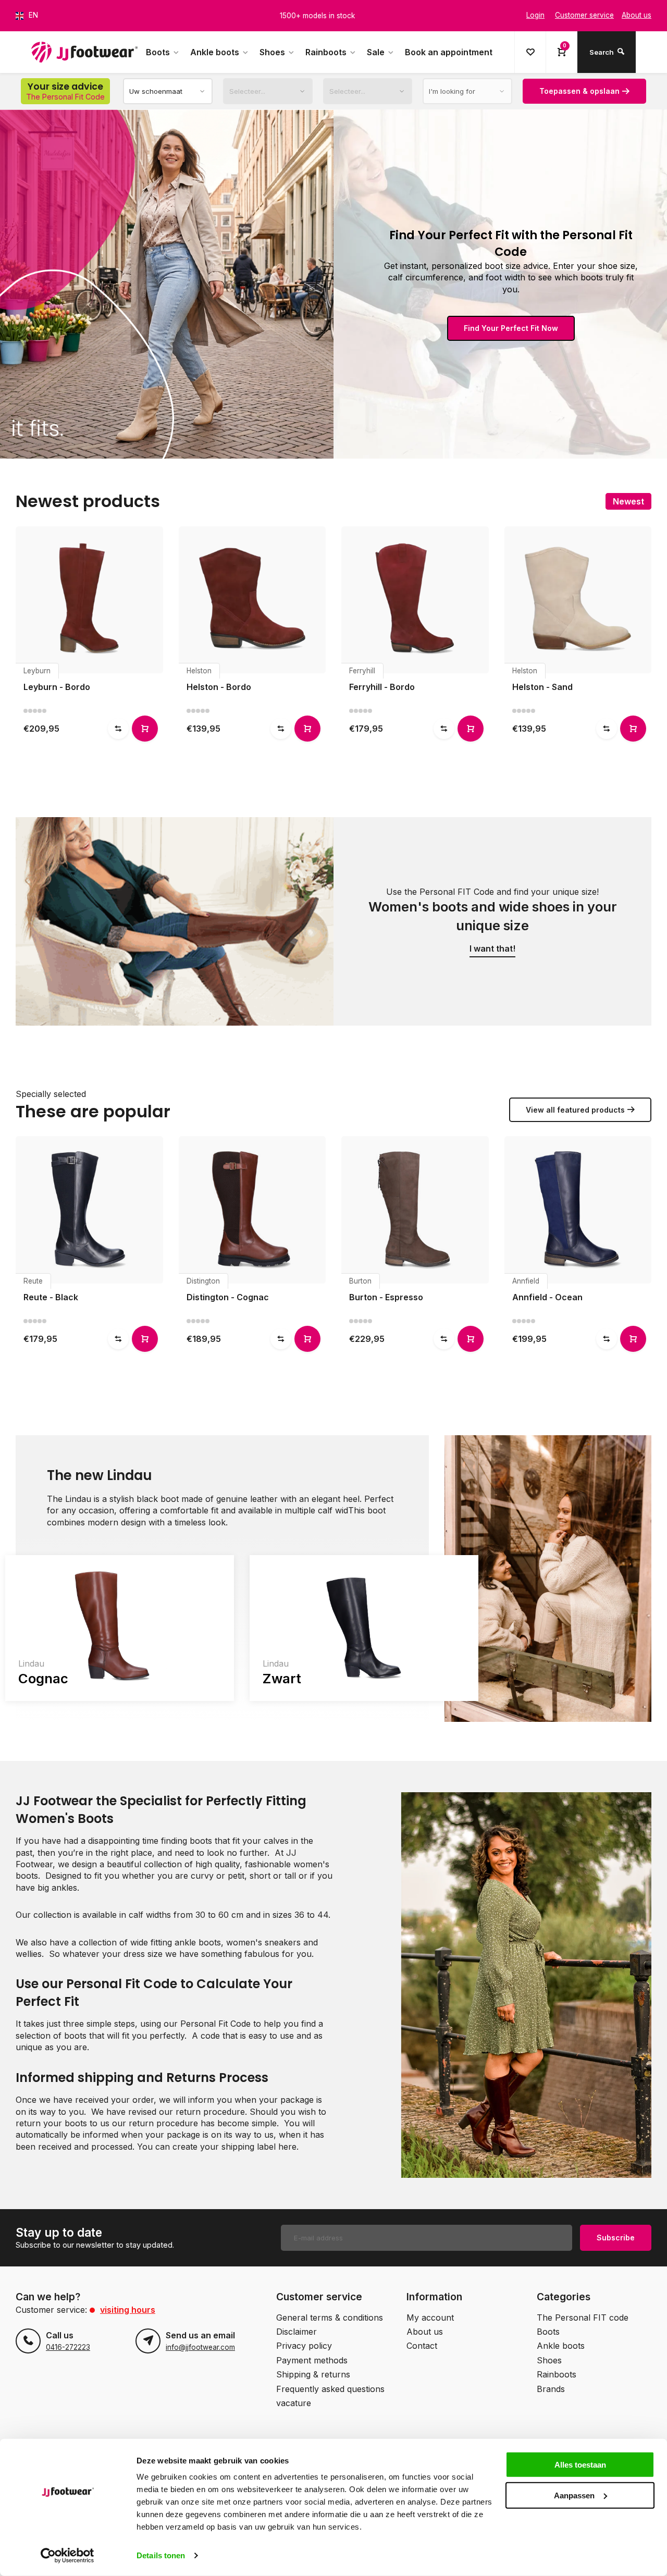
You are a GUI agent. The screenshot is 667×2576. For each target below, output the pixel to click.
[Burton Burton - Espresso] (415, 1210)
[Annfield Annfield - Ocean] (578, 1210)
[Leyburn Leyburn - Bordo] (89, 600)
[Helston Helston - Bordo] (252, 600)
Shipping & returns (313, 2374)
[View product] (145, 729)
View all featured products (575, 1110)
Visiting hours (128, 2310)
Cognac (43, 1678)
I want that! (492, 948)
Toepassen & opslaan (579, 91)
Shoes (272, 52)
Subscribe (616, 2238)
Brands (551, 2389)
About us (425, 2332)
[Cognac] (120, 1628)
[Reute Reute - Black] (89, 1210)
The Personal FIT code (583, 2318)
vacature (294, 2403)
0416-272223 (68, 2347)
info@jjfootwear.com (200, 2347)
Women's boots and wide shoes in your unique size (493, 916)
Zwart (282, 1678)
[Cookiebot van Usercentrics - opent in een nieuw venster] (67, 2556)
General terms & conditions (330, 2318)
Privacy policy (304, 2346)
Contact (422, 2346)
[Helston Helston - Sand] (578, 600)
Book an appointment (449, 52)
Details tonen (161, 2555)
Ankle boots (215, 52)
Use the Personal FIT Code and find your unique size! (492, 892)
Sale (376, 52)
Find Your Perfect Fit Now (511, 328)
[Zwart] (364, 1628)
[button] (646, 622)
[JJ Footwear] (84, 52)
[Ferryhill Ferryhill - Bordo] (415, 600)
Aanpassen (574, 2495)
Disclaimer (297, 2332)
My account (430, 2318)
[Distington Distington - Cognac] (252, 1210)
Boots (158, 52)
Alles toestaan (580, 2465)
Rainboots (326, 52)
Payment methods (312, 2360)
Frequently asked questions (330, 2389)
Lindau (31, 1663)
